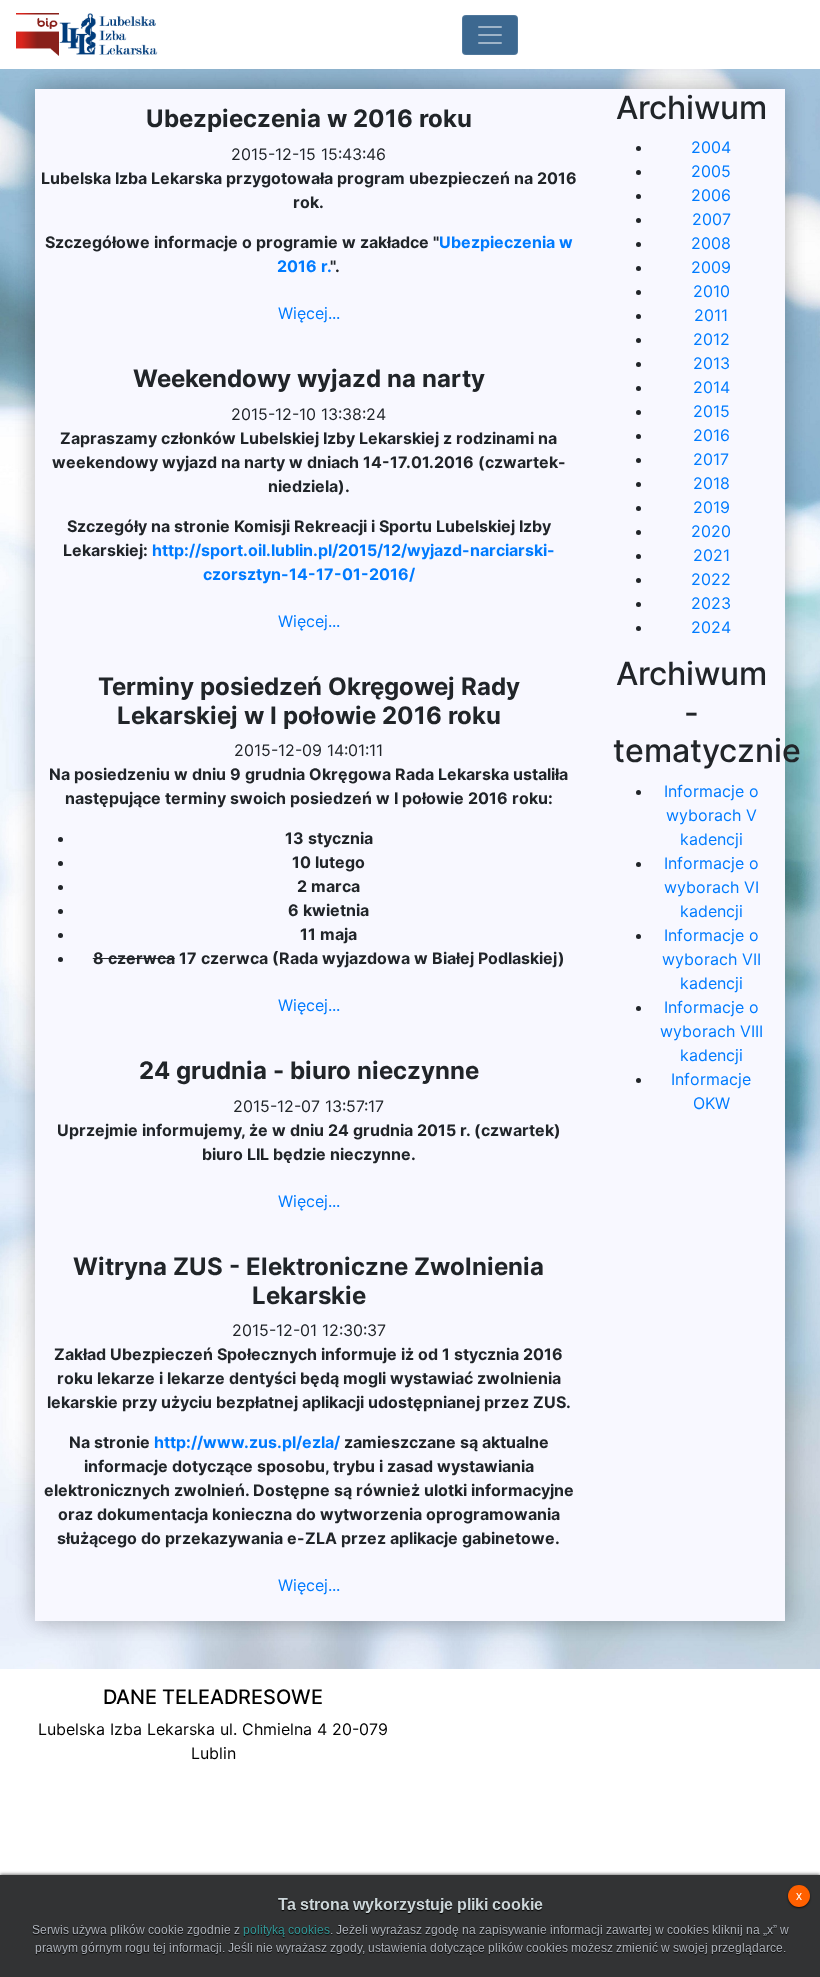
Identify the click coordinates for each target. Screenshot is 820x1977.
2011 (711, 315)
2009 (711, 267)
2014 (711, 387)
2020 (711, 531)
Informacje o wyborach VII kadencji (711, 959)
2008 (711, 243)
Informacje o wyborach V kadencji (711, 815)
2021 (711, 555)
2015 (711, 411)
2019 (711, 507)
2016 (711, 435)
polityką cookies (286, 1930)
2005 (711, 171)
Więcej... (309, 313)
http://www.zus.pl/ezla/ (247, 1442)
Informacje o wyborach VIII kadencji (711, 1031)
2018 (711, 483)
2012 (711, 339)
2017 (711, 459)
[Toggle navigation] (490, 35)
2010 (711, 291)
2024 (711, 627)
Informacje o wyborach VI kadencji (711, 887)
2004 (711, 147)
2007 (711, 219)
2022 (711, 579)
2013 (711, 363)
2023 (711, 603)
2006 (711, 195)
